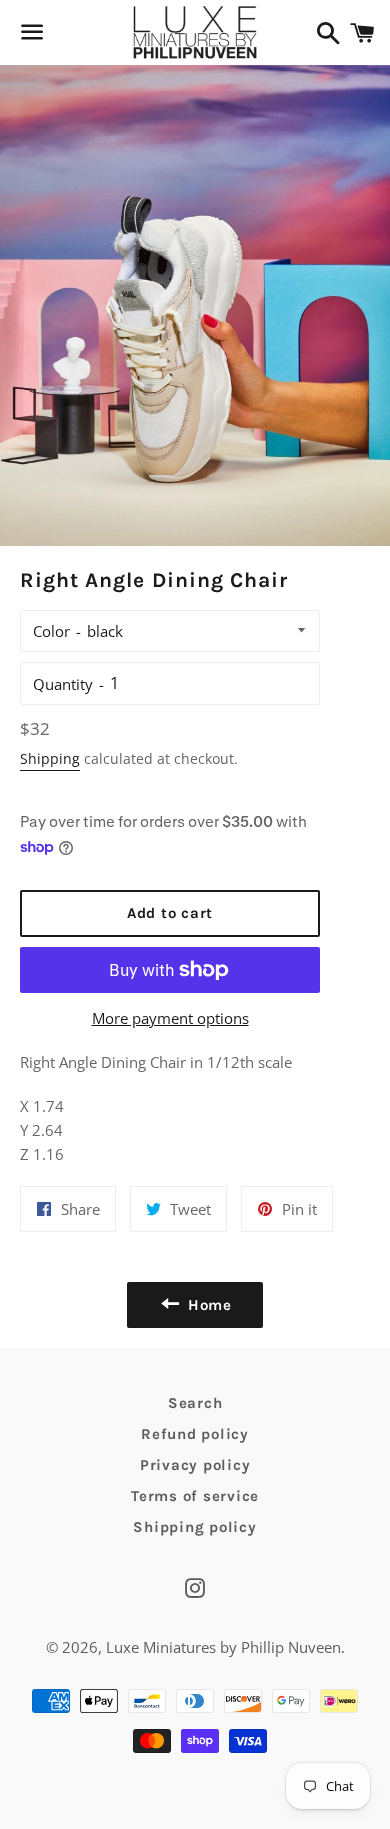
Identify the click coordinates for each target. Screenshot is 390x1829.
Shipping (50, 758)
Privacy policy (195, 1465)
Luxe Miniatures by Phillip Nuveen (223, 1647)
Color (51, 631)
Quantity (63, 684)
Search (195, 1403)
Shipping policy (194, 1527)
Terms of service (195, 1496)
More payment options (170, 1018)
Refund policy (195, 1434)
